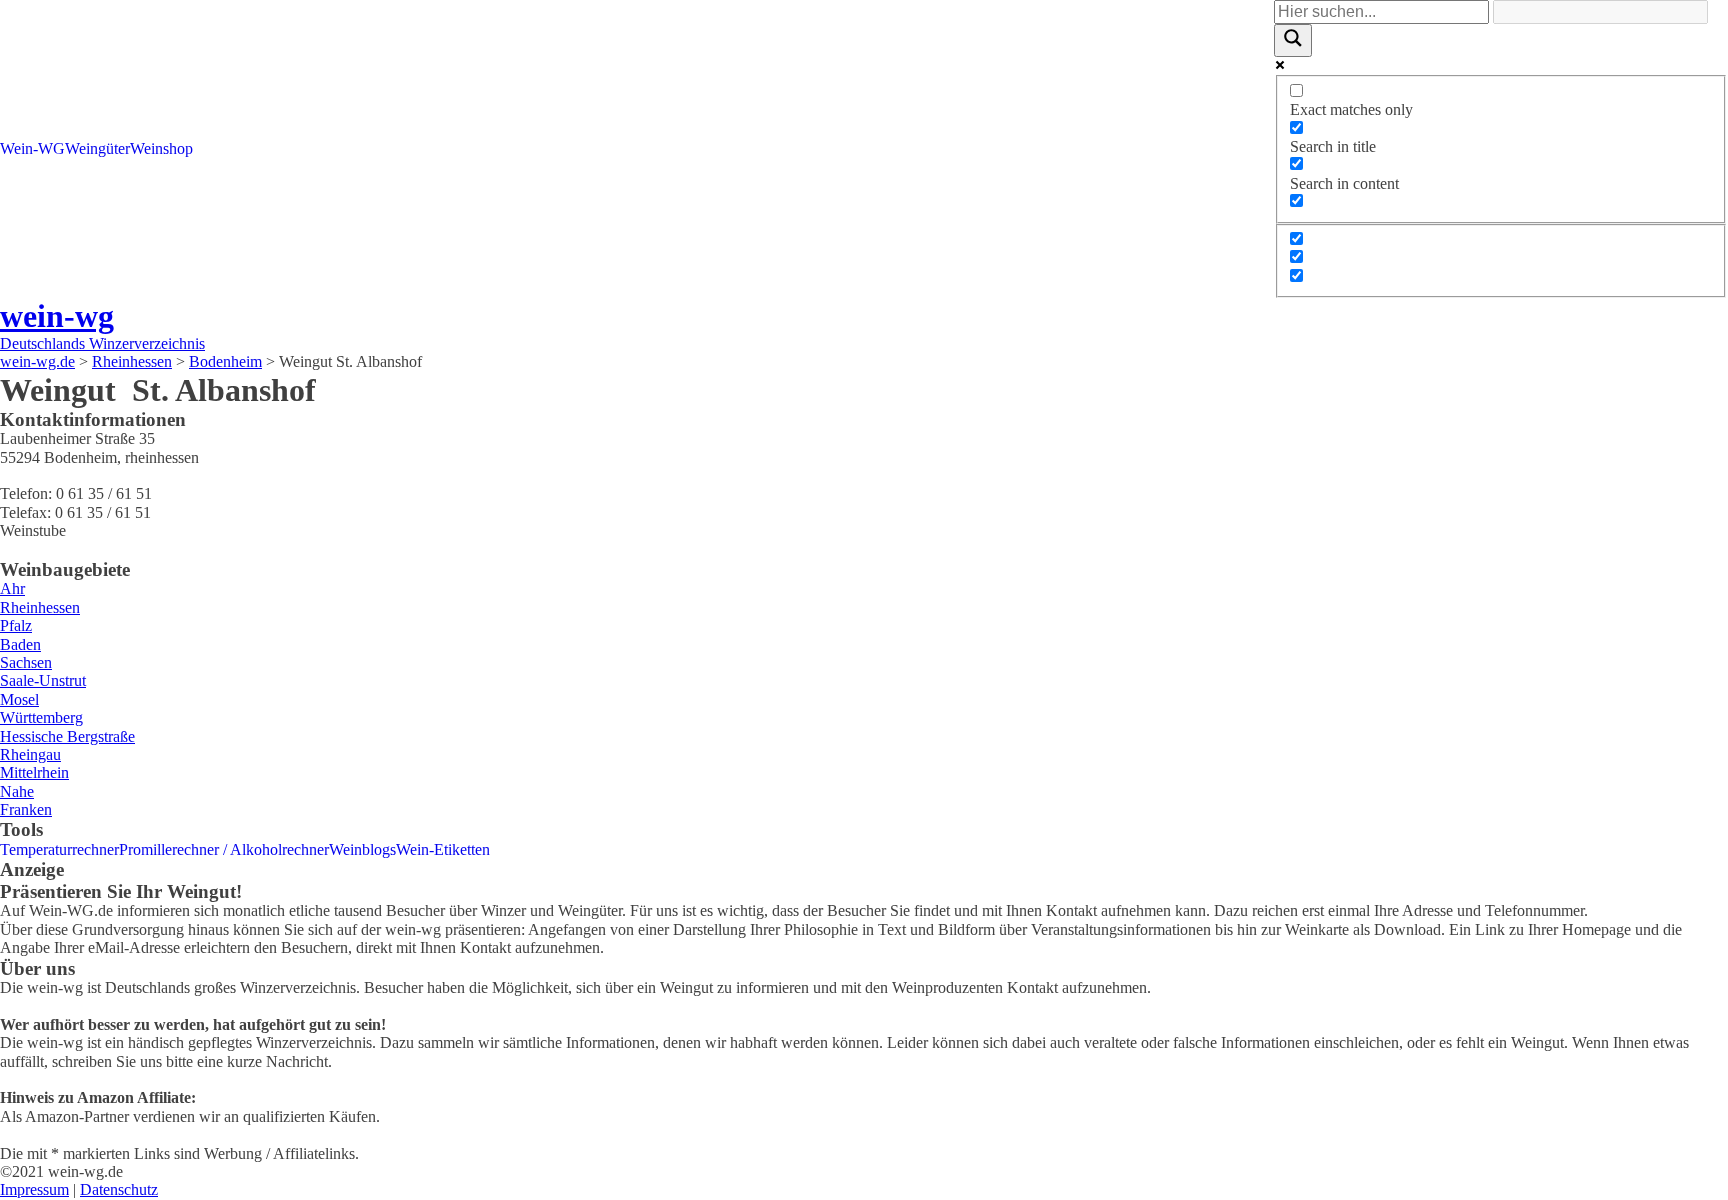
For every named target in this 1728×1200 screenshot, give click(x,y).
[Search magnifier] (1293, 40)
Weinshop (161, 148)
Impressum (34, 1189)
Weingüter (97, 148)
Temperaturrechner (59, 849)
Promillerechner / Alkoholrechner (224, 849)
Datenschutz (119, 1189)
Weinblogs (362, 849)
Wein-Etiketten (443, 849)
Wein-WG (32, 148)
